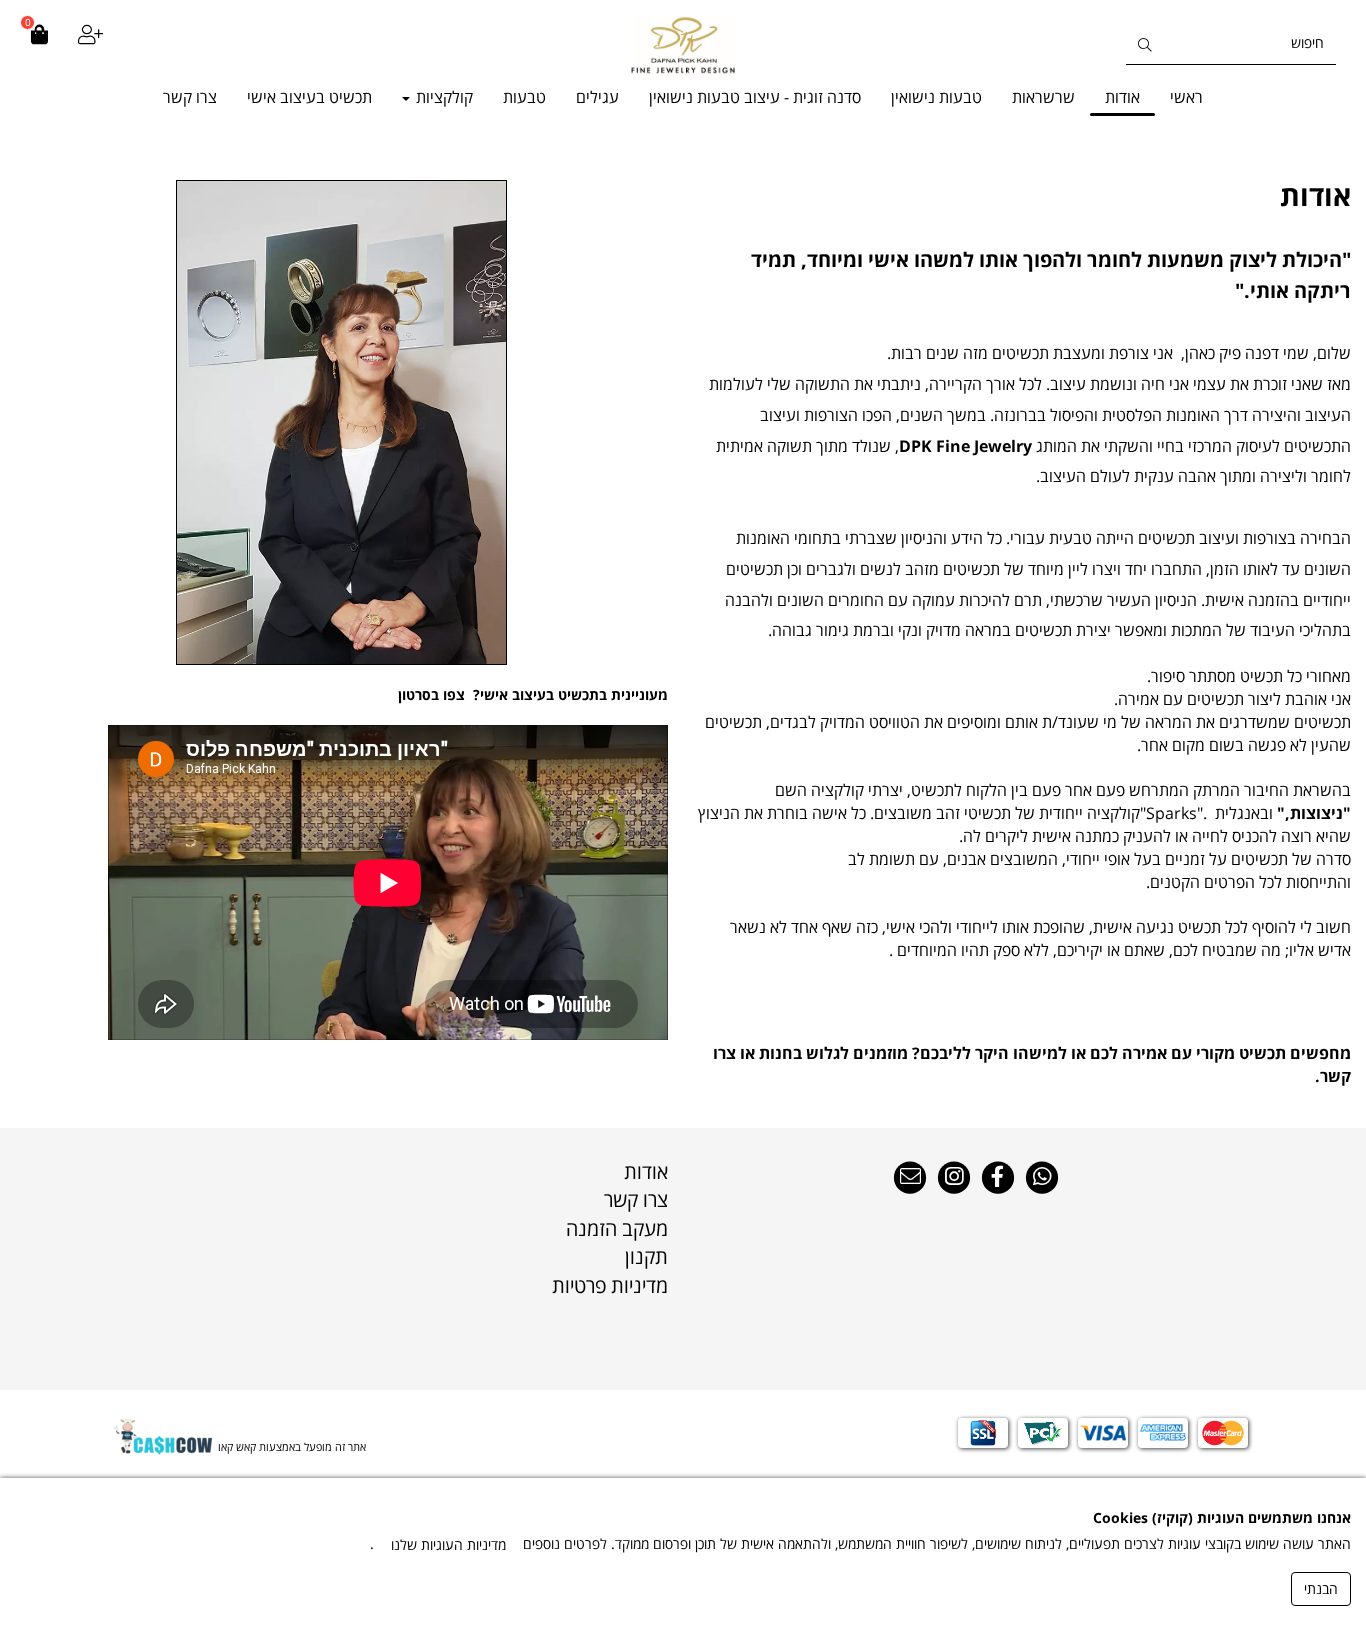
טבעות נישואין (936, 97)
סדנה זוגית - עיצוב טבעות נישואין (755, 97)
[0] (39, 45)
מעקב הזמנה (617, 1228)
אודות (1122, 97)
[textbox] (1024, 195)
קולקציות (442, 97)
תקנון (646, 1256)
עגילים (597, 97)
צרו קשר (190, 97)
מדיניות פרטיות (610, 1285)
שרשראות (1043, 97)
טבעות (524, 97)
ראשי (1186, 97)
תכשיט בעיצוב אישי (309, 97)
